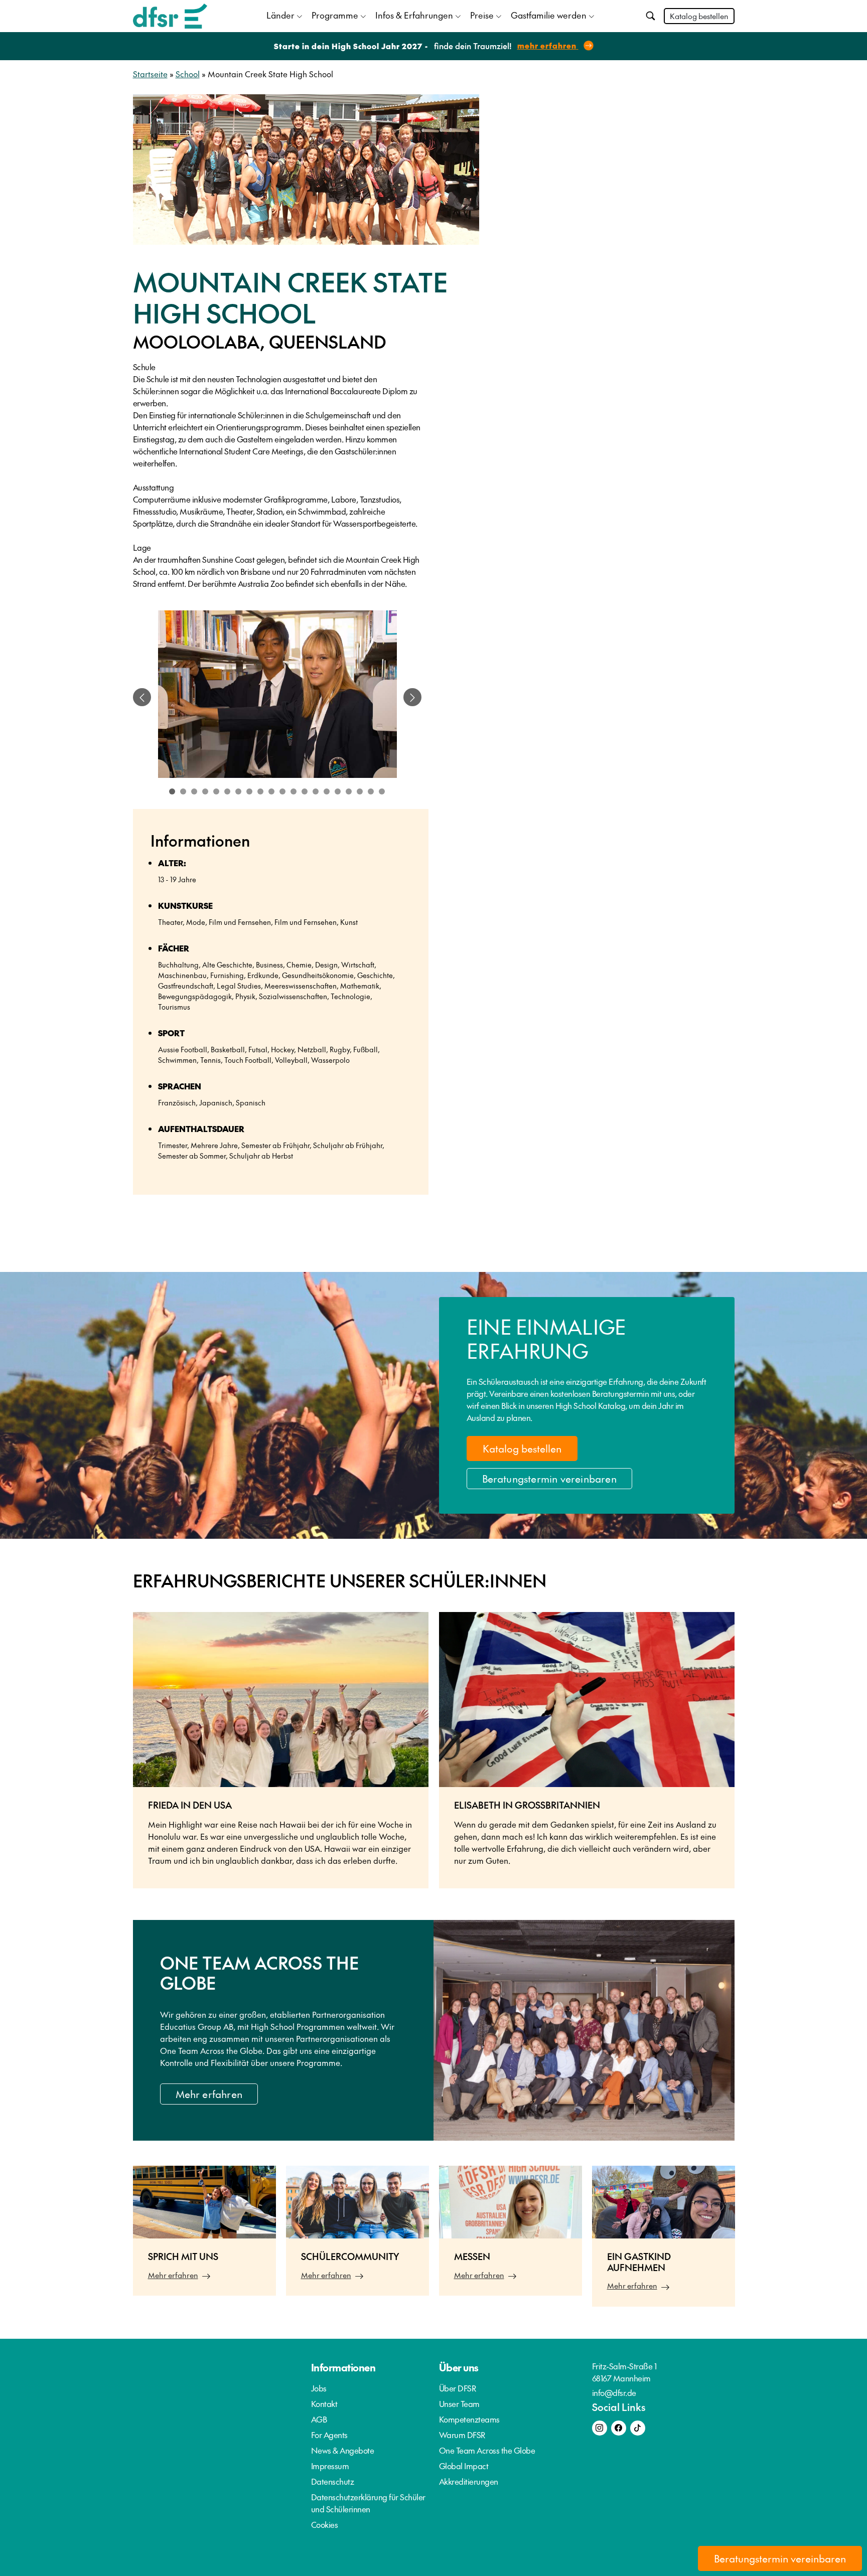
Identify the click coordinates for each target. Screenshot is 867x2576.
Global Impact (464, 2466)
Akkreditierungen (469, 2481)
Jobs (319, 2388)
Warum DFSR (462, 2435)
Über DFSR (458, 2388)
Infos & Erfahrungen (414, 15)
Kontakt (324, 2403)
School (188, 74)
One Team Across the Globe (487, 2450)
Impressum (330, 2466)
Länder (280, 15)
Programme (335, 15)
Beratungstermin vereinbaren (549, 1479)
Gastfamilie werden (549, 15)
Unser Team (459, 2403)
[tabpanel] (277, 697)
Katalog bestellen (699, 16)
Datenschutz (333, 2481)
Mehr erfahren (209, 2094)
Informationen (343, 2367)
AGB (319, 2419)
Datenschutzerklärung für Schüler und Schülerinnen (368, 2503)
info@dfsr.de (614, 2392)
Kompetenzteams (469, 2419)
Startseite (150, 74)
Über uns (459, 2367)
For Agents (329, 2435)
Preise (482, 15)
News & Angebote (343, 2450)
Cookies (325, 2524)
